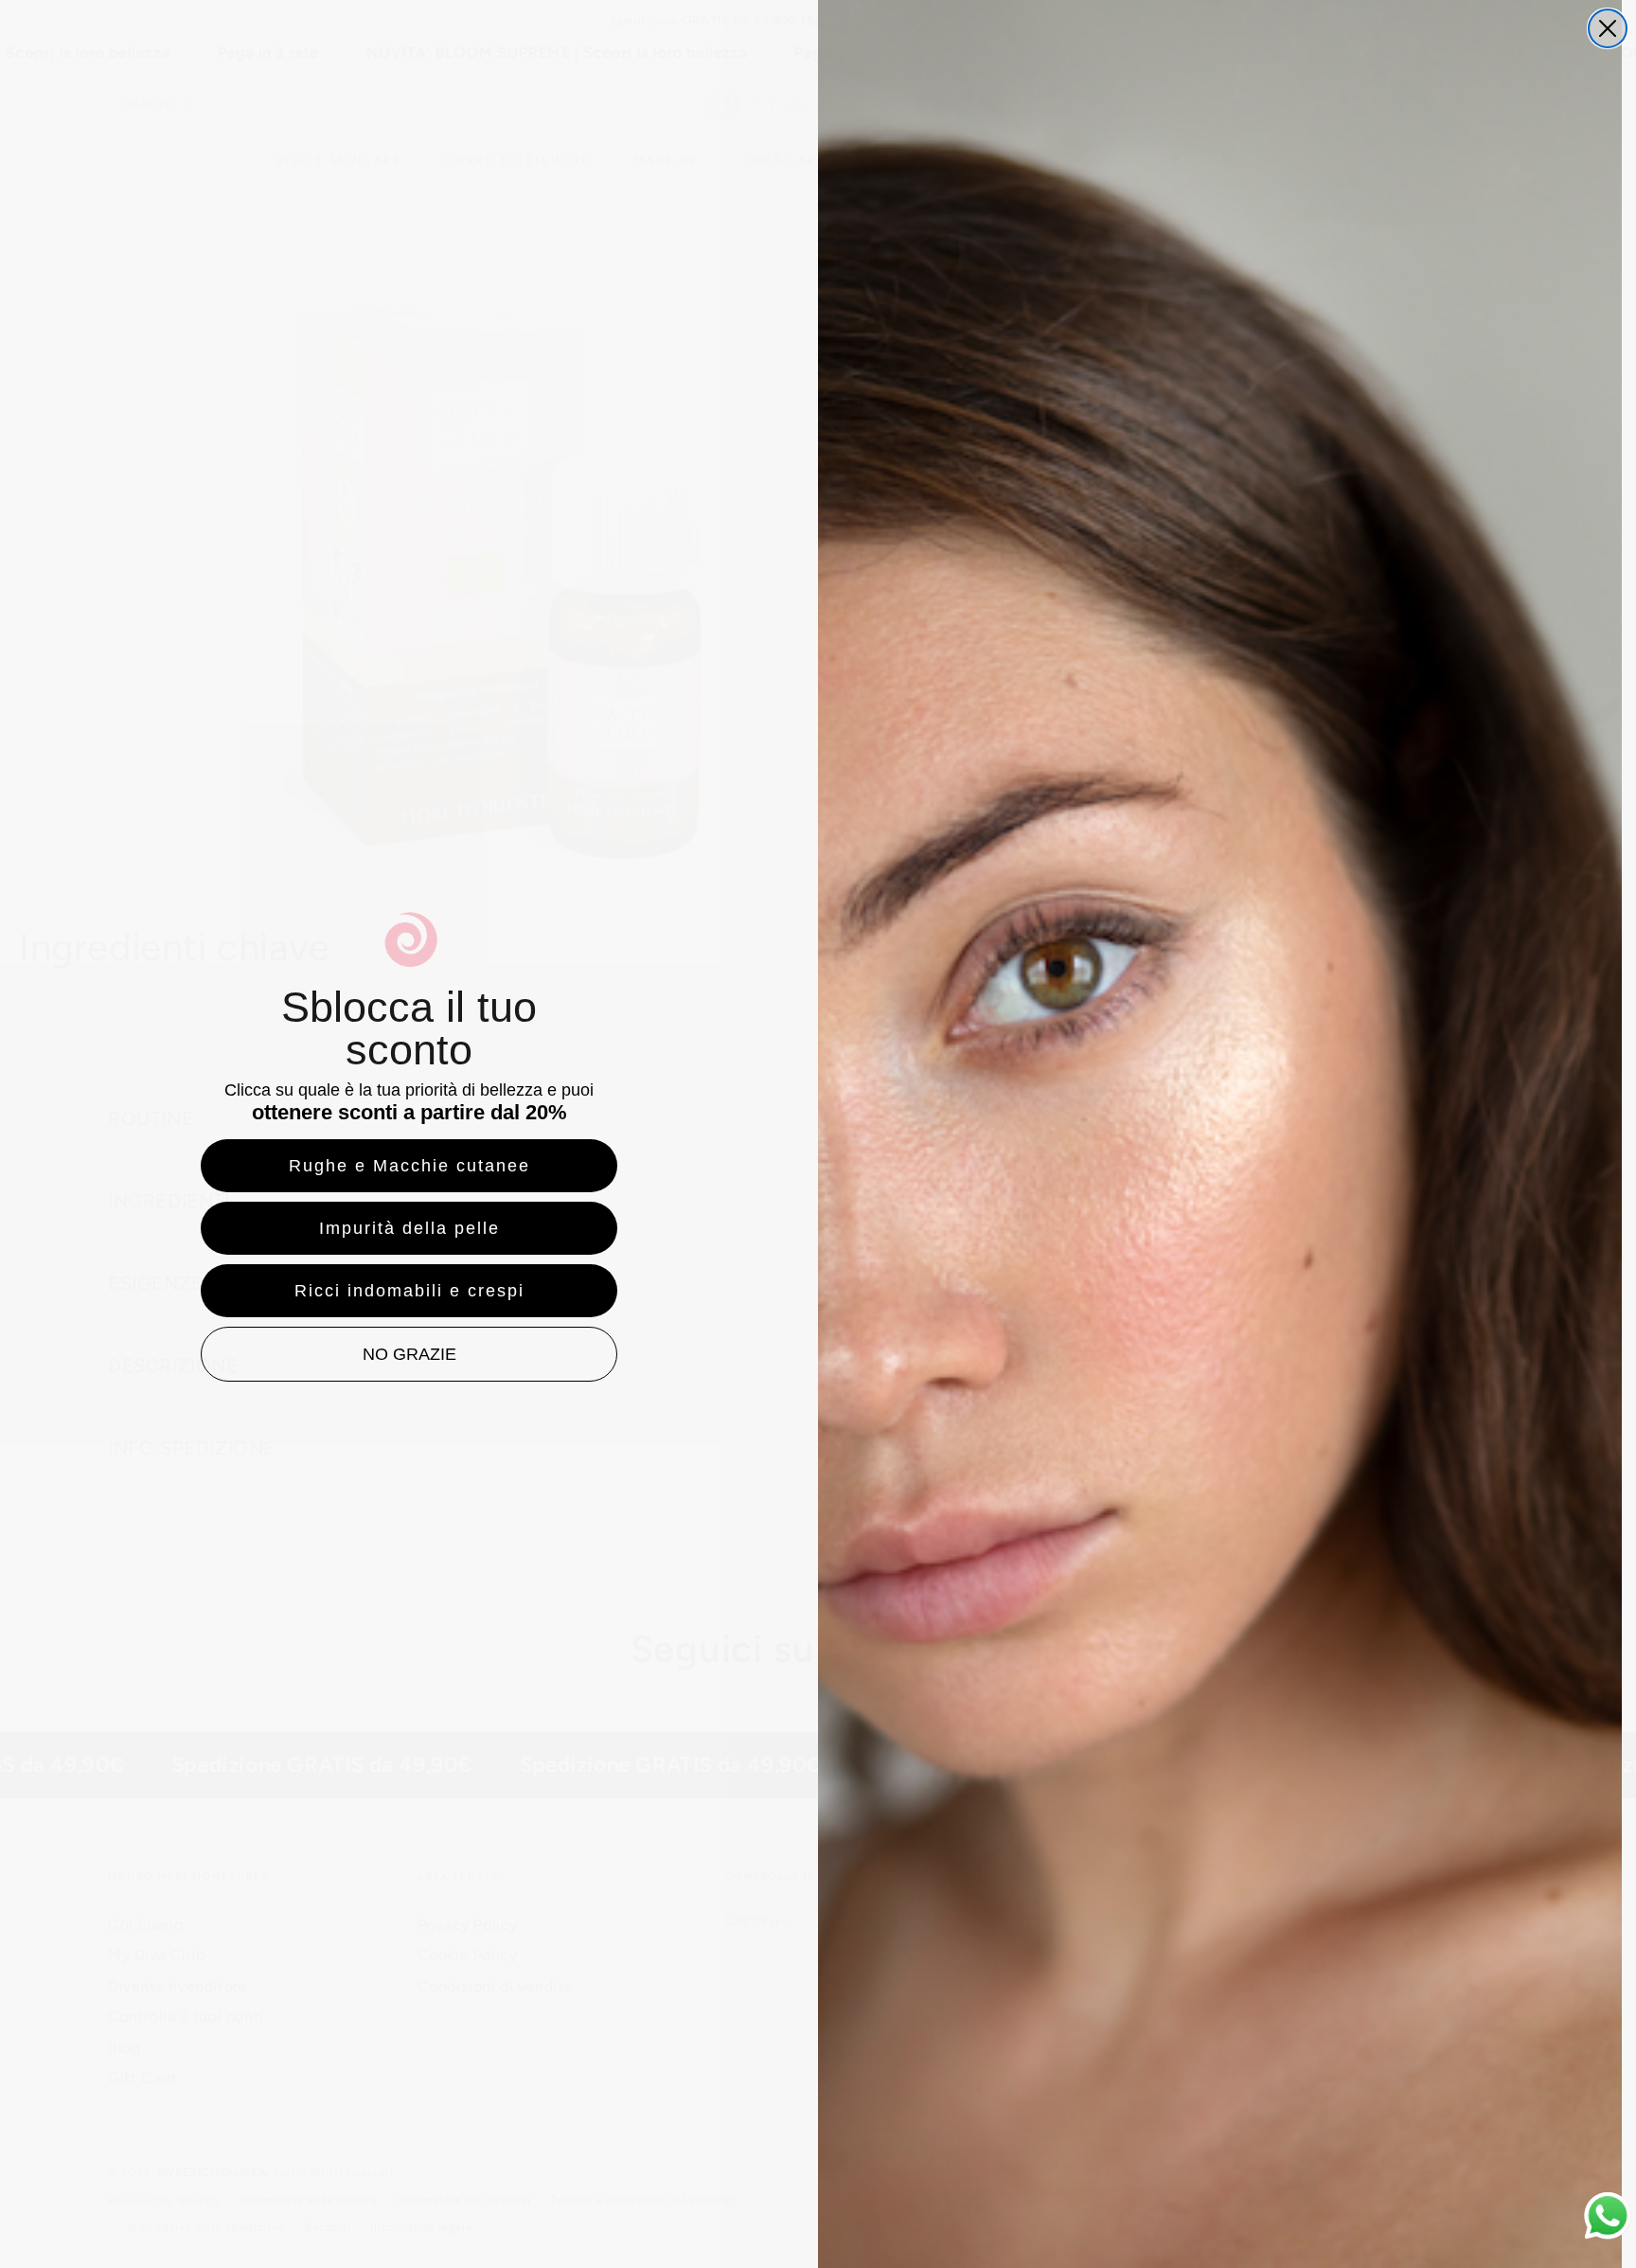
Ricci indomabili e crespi (409, 1291)
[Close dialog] (1608, 28)
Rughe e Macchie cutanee (409, 1166)
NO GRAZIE (409, 1354)
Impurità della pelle (409, 1228)
